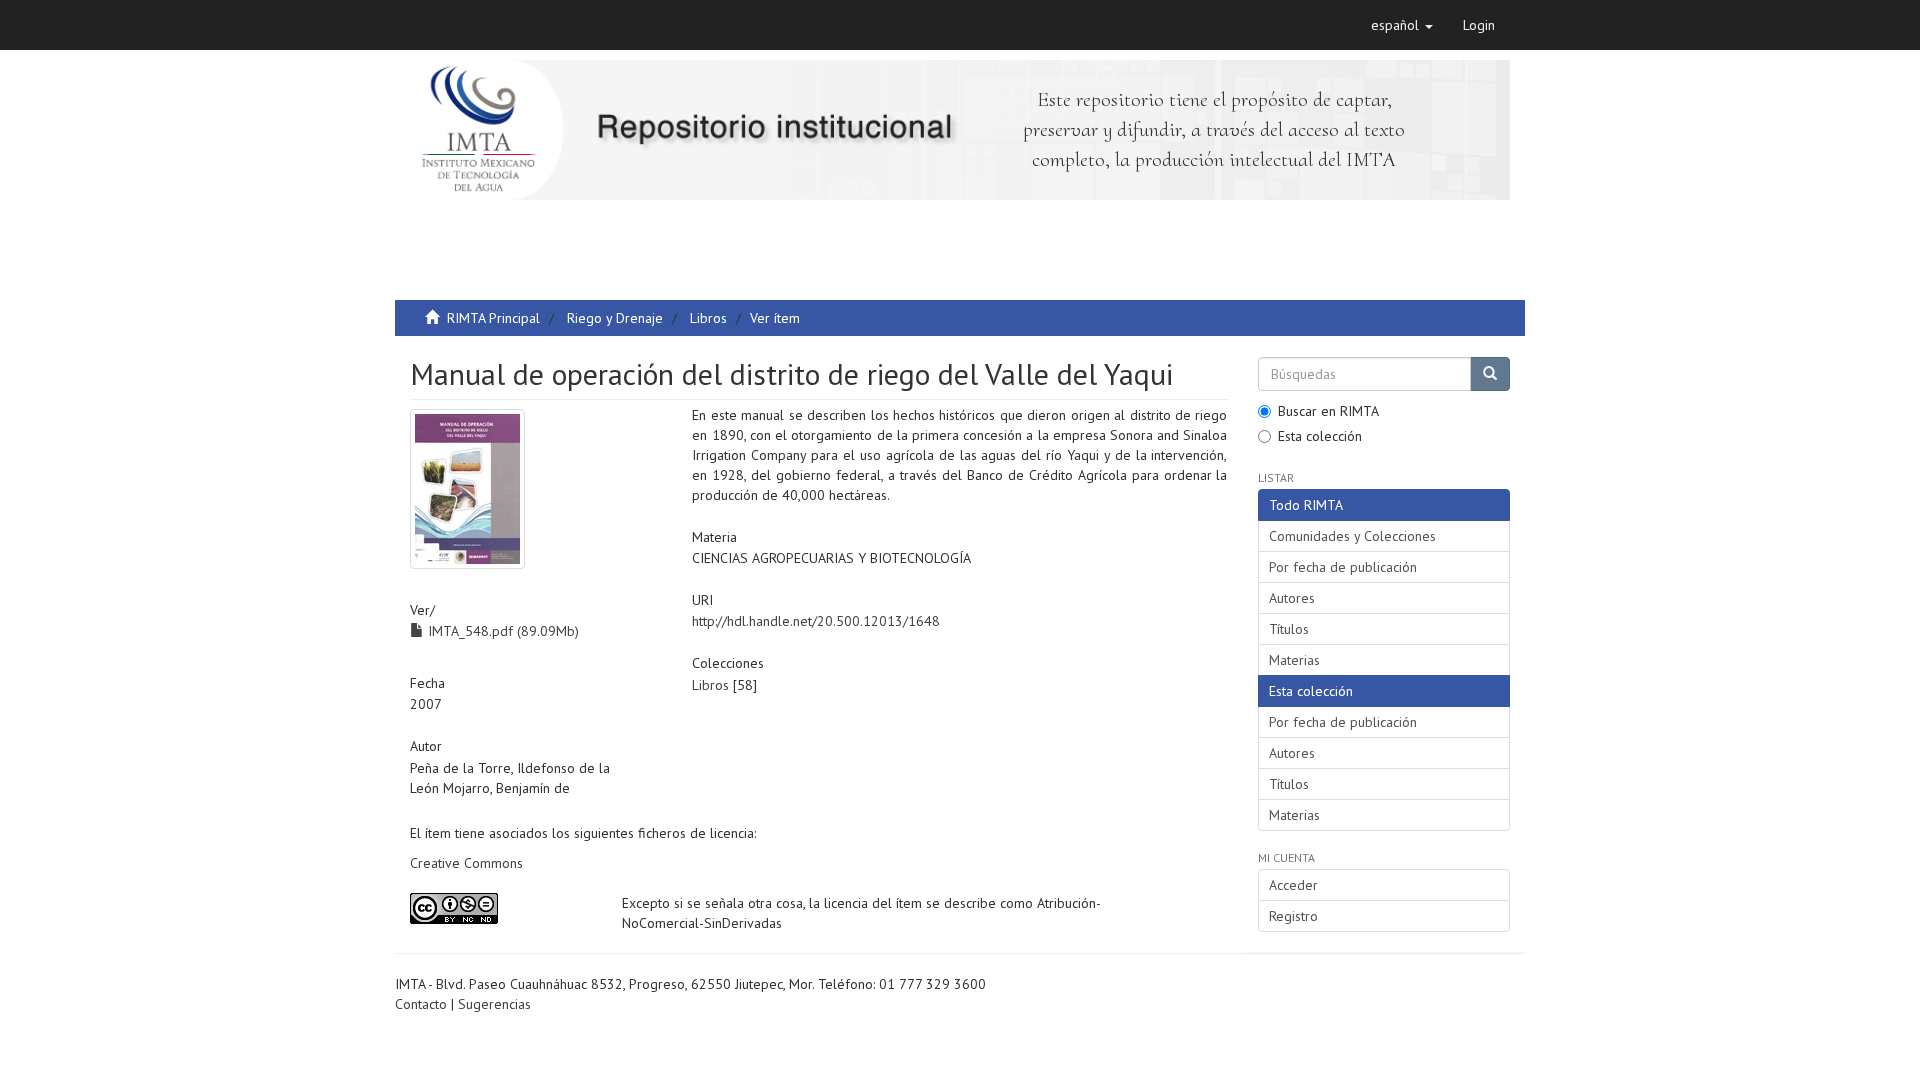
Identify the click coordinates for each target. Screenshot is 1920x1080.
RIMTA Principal (493, 318)
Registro (1293, 916)
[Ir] (1490, 374)
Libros (708, 318)
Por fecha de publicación (1343, 567)
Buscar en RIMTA (1328, 411)
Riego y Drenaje (615, 318)
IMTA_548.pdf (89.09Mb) (501, 631)
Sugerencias (494, 1004)
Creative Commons (466, 863)
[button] (1402, 25)
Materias (1294, 660)
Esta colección (1320, 436)
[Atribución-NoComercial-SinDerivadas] (501, 908)
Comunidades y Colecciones (1352, 536)
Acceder (1293, 885)
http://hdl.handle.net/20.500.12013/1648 (816, 621)
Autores (1292, 598)
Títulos (1289, 629)
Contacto (421, 1004)
